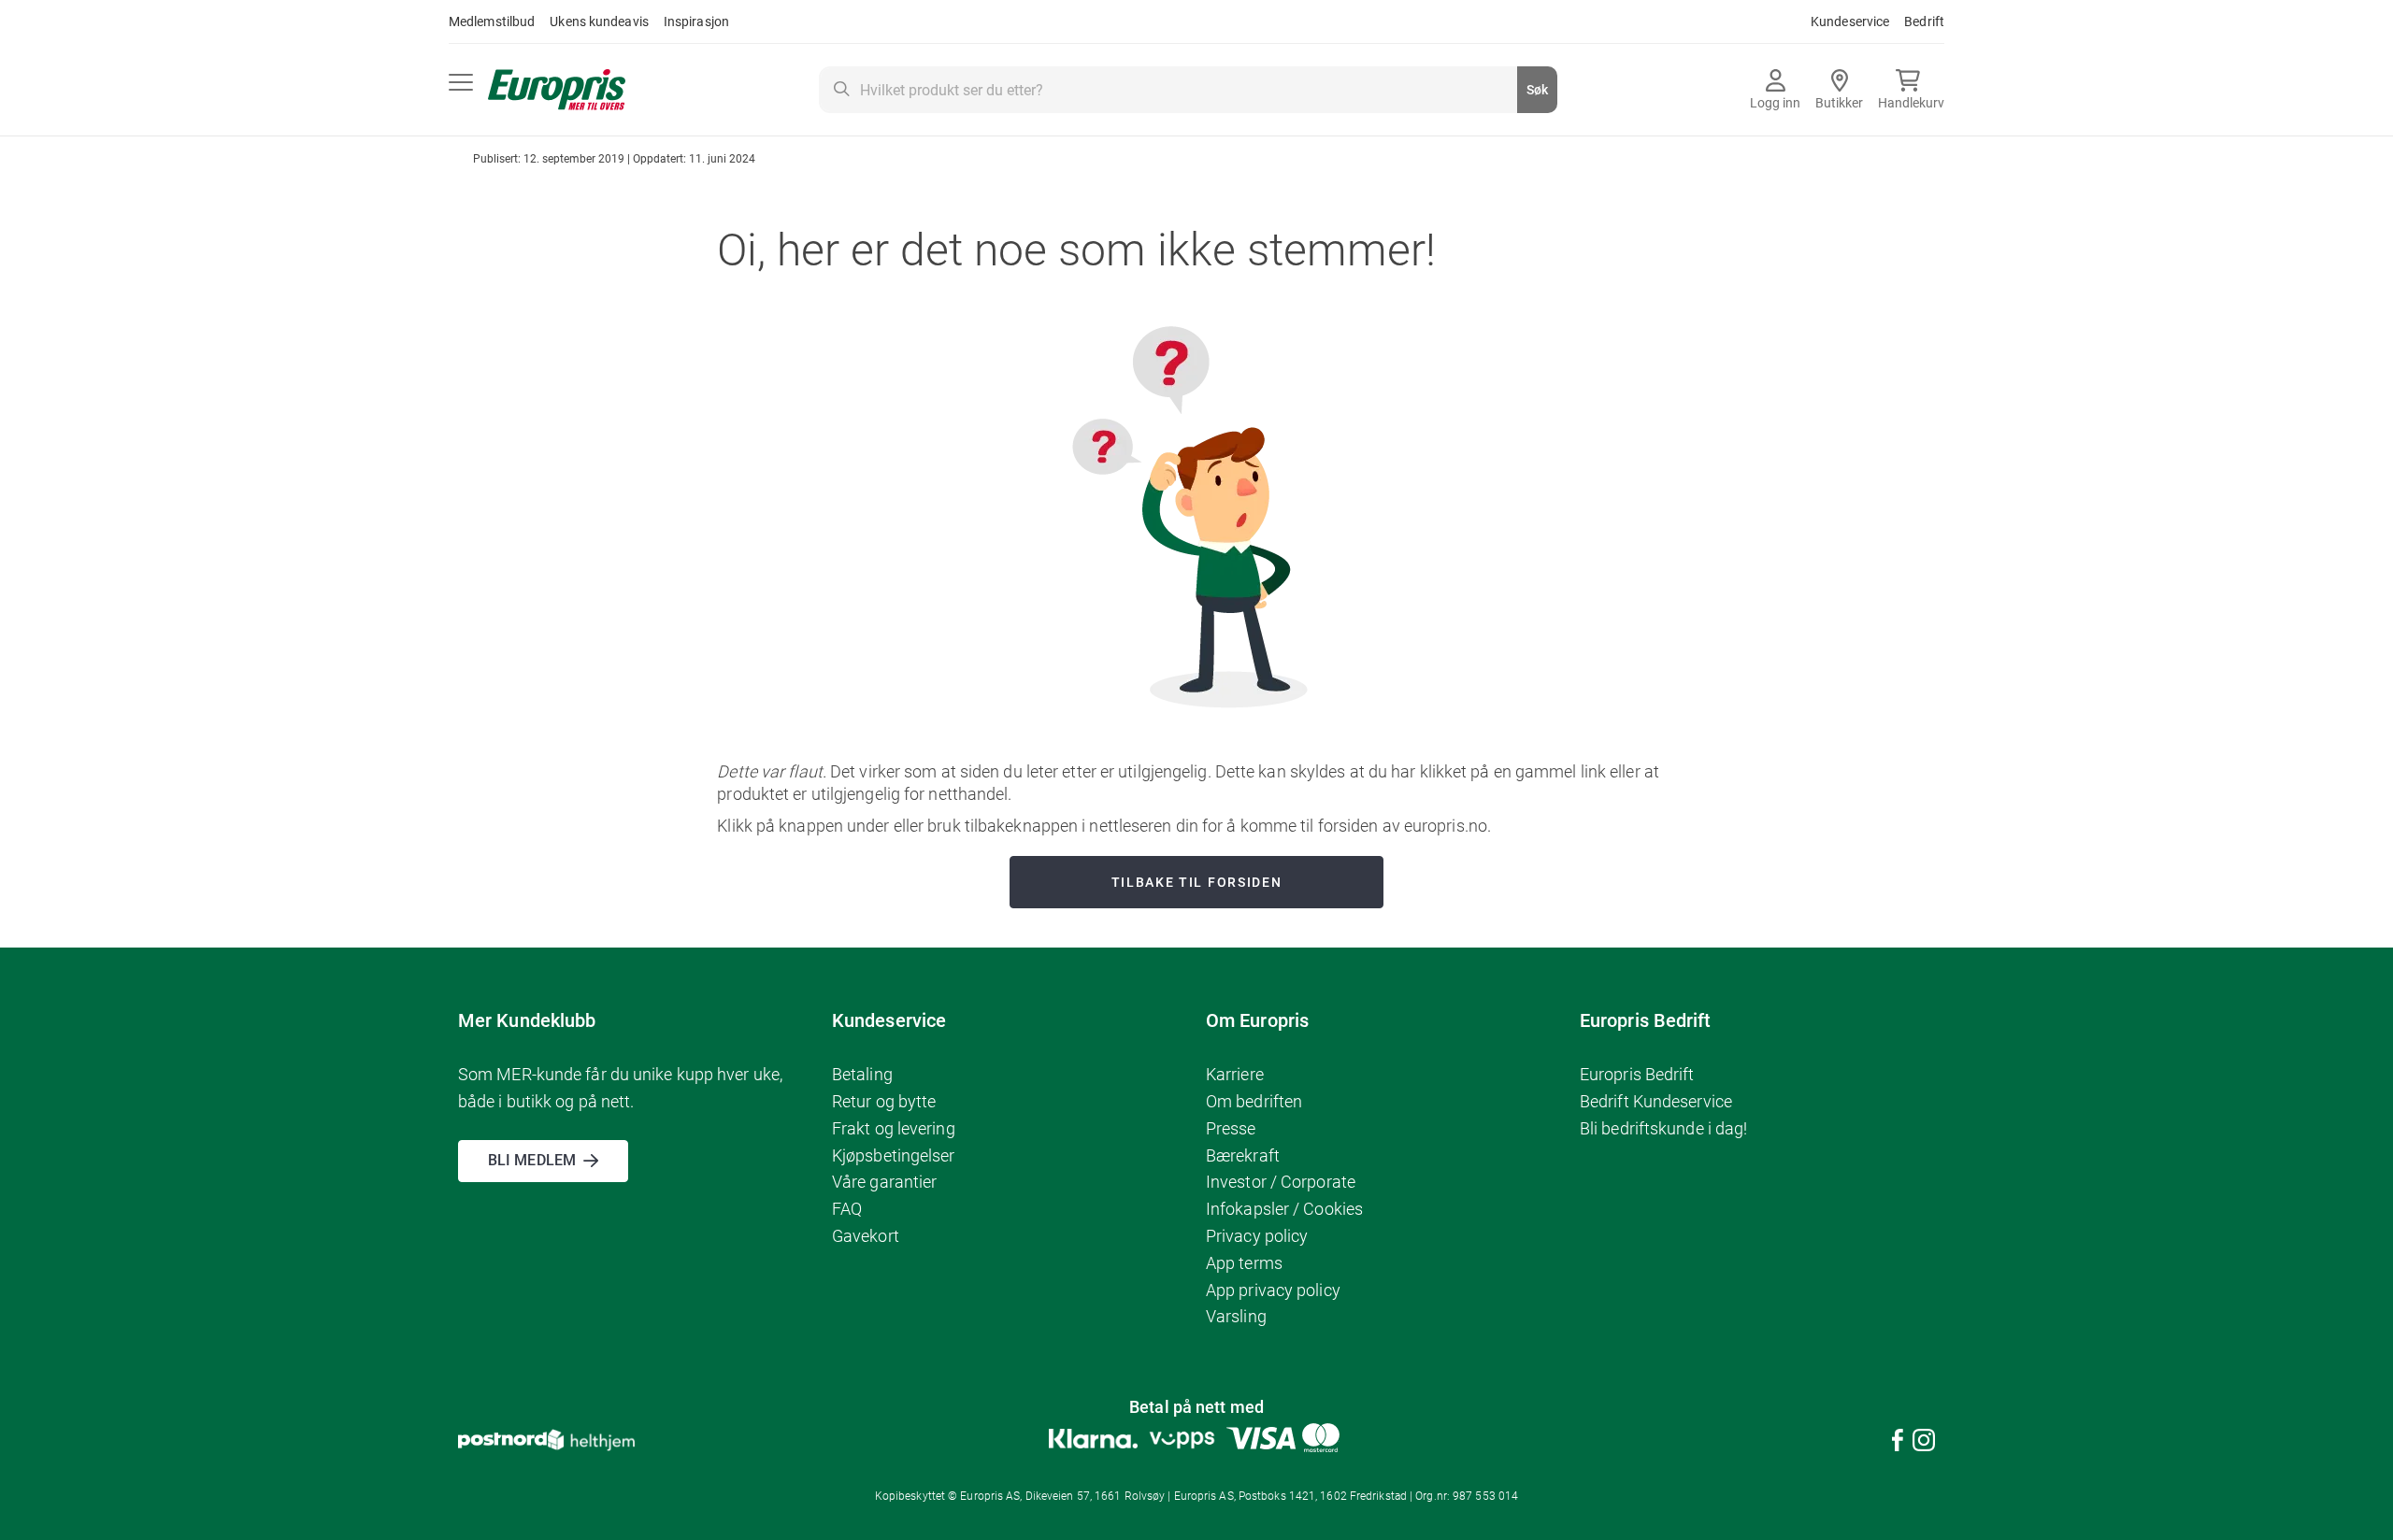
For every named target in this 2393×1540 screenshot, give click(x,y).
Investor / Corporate (1281, 1182)
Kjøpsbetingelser (894, 1155)
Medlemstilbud (492, 21)
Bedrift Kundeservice (1656, 1101)
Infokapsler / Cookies (1284, 1209)
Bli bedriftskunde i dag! (1663, 1128)
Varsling (1236, 1316)
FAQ (847, 1209)
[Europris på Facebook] (1898, 1443)
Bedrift (1924, 21)
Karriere (1235, 1074)
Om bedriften (1254, 1101)
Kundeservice (1850, 21)
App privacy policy (1273, 1290)
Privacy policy (1257, 1236)
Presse (1231, 1128)
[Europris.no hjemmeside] (557, 90)
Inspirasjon (696, 21)
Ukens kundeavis (599, 21)
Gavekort (866, 1236)
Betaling (862, 1074)
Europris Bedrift (1637, 1074)
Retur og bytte (884, 1101)
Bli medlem (532, 1160)
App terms (1244, 1263)
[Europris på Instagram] (1924, 1443)
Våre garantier (884, 1182)
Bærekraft (1243, 1155)
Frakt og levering (894, 1128)
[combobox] (1188, 90)
